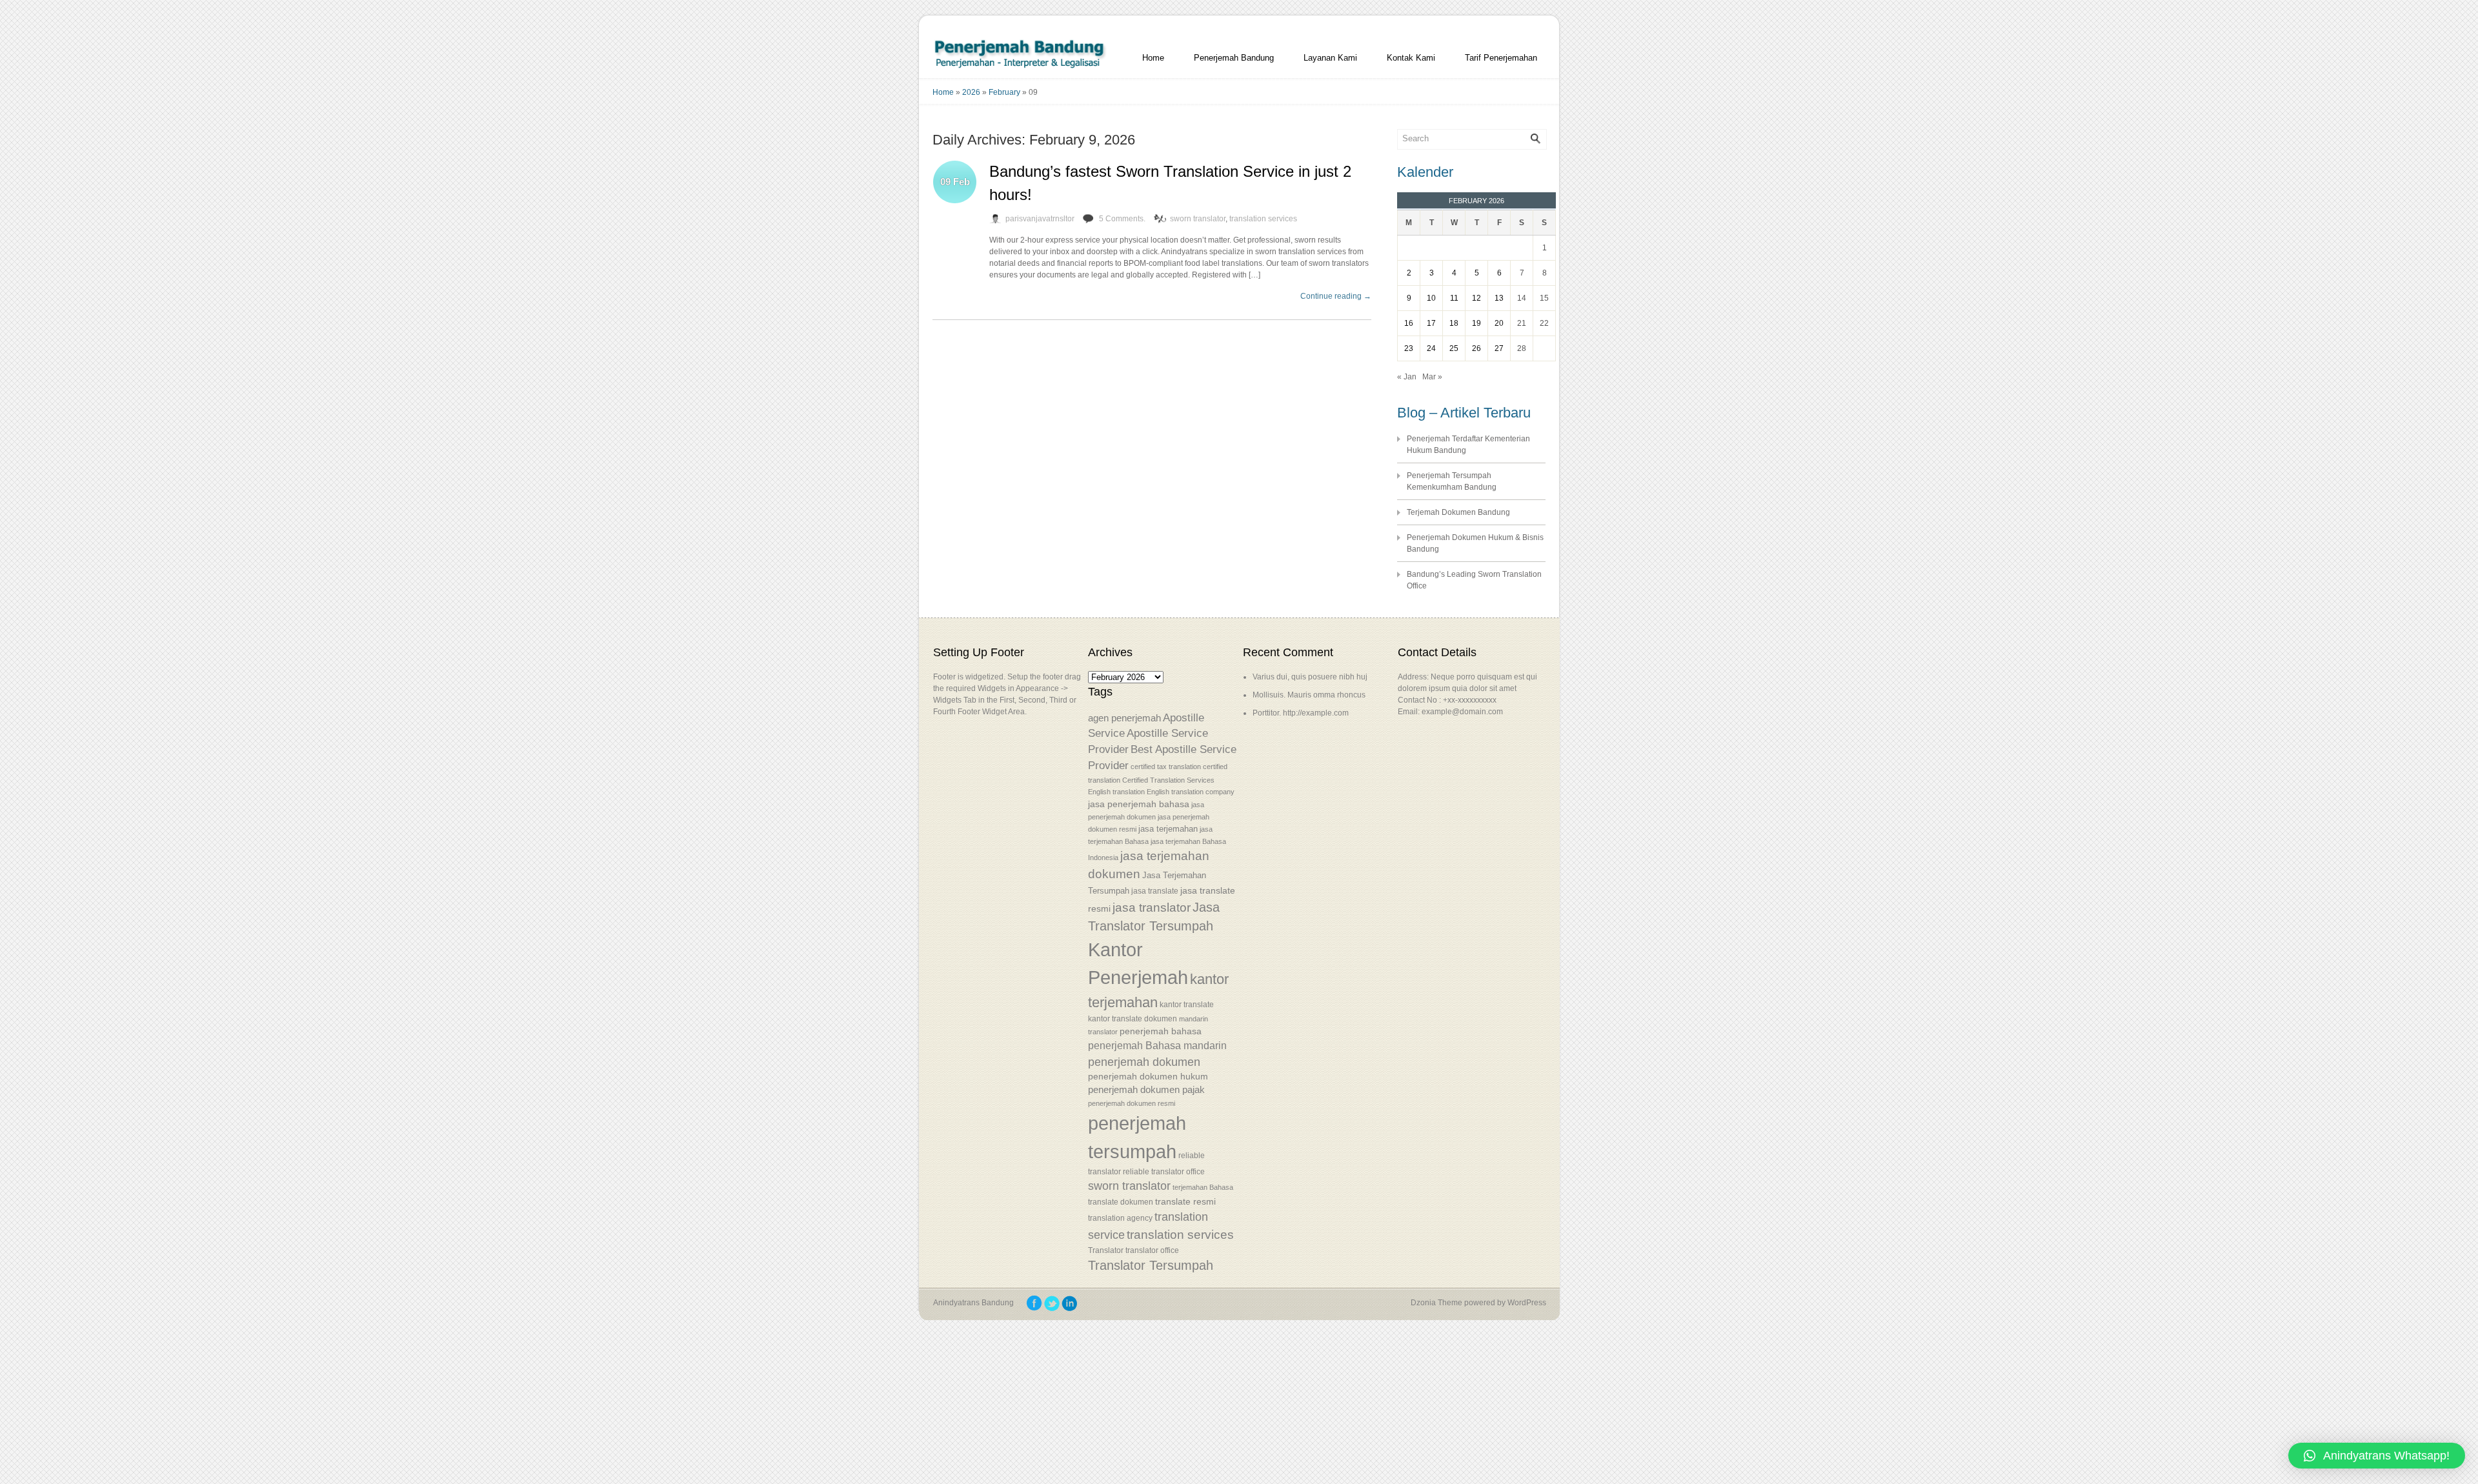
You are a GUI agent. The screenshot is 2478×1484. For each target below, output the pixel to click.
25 (1454, 348)
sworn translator (1198, 219)
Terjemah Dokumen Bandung (1458, 512)
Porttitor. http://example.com (1301, 713)
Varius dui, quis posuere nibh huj (1310, 677)
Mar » (1432, 377)
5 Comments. (1122, 219)
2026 (971, 92)
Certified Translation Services (1168, 780)
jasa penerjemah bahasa (1139, 804)
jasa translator (1152, 907)
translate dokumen (1121, 1202)
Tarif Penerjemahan (1501, 58)
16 (1409, 323)
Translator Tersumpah (1151, 1265)
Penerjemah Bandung (1234, 58)
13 (1499, 298)
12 (1476, 298)
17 (1431, 323)
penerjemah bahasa (1161, 1031)
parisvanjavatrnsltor (1040, 219)
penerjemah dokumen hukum (1148, 1077)
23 (1409, 348)
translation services (1263, 219)
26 (1476, 348)
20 (1499, 323)
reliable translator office (1164, 1171)
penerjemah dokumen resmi (1132, 1103)
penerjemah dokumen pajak (1146, 1090)
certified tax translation (1166, 767)
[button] (2377, 1456)
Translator (1106, 1250)
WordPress (1527, 1303)
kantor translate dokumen (1133, 1018)
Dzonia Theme (1436, 1303)
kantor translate (1187, 1004)
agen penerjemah (1124, 718)
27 (1499, 348)
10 (1431, 298)
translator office (1152, 1250)
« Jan (1407, 377)
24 (1431, 348)
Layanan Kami (1330, 58)
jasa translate (1155, 891)
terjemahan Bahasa (1203, 1187)
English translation (1116, 792)
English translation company (1191, 792)
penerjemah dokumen (1144, 1062)
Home (1153, 58)
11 (1454, 298)
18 (1454, 323)
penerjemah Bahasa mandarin (1157, 1046)
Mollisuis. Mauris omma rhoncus (1309, 695)
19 (1476, 323)
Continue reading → (1336, 296)
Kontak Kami (1411, 58)
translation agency (1120, 1218)
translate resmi (1185, 1201)
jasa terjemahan (1168, 829)
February (1004, 92)
